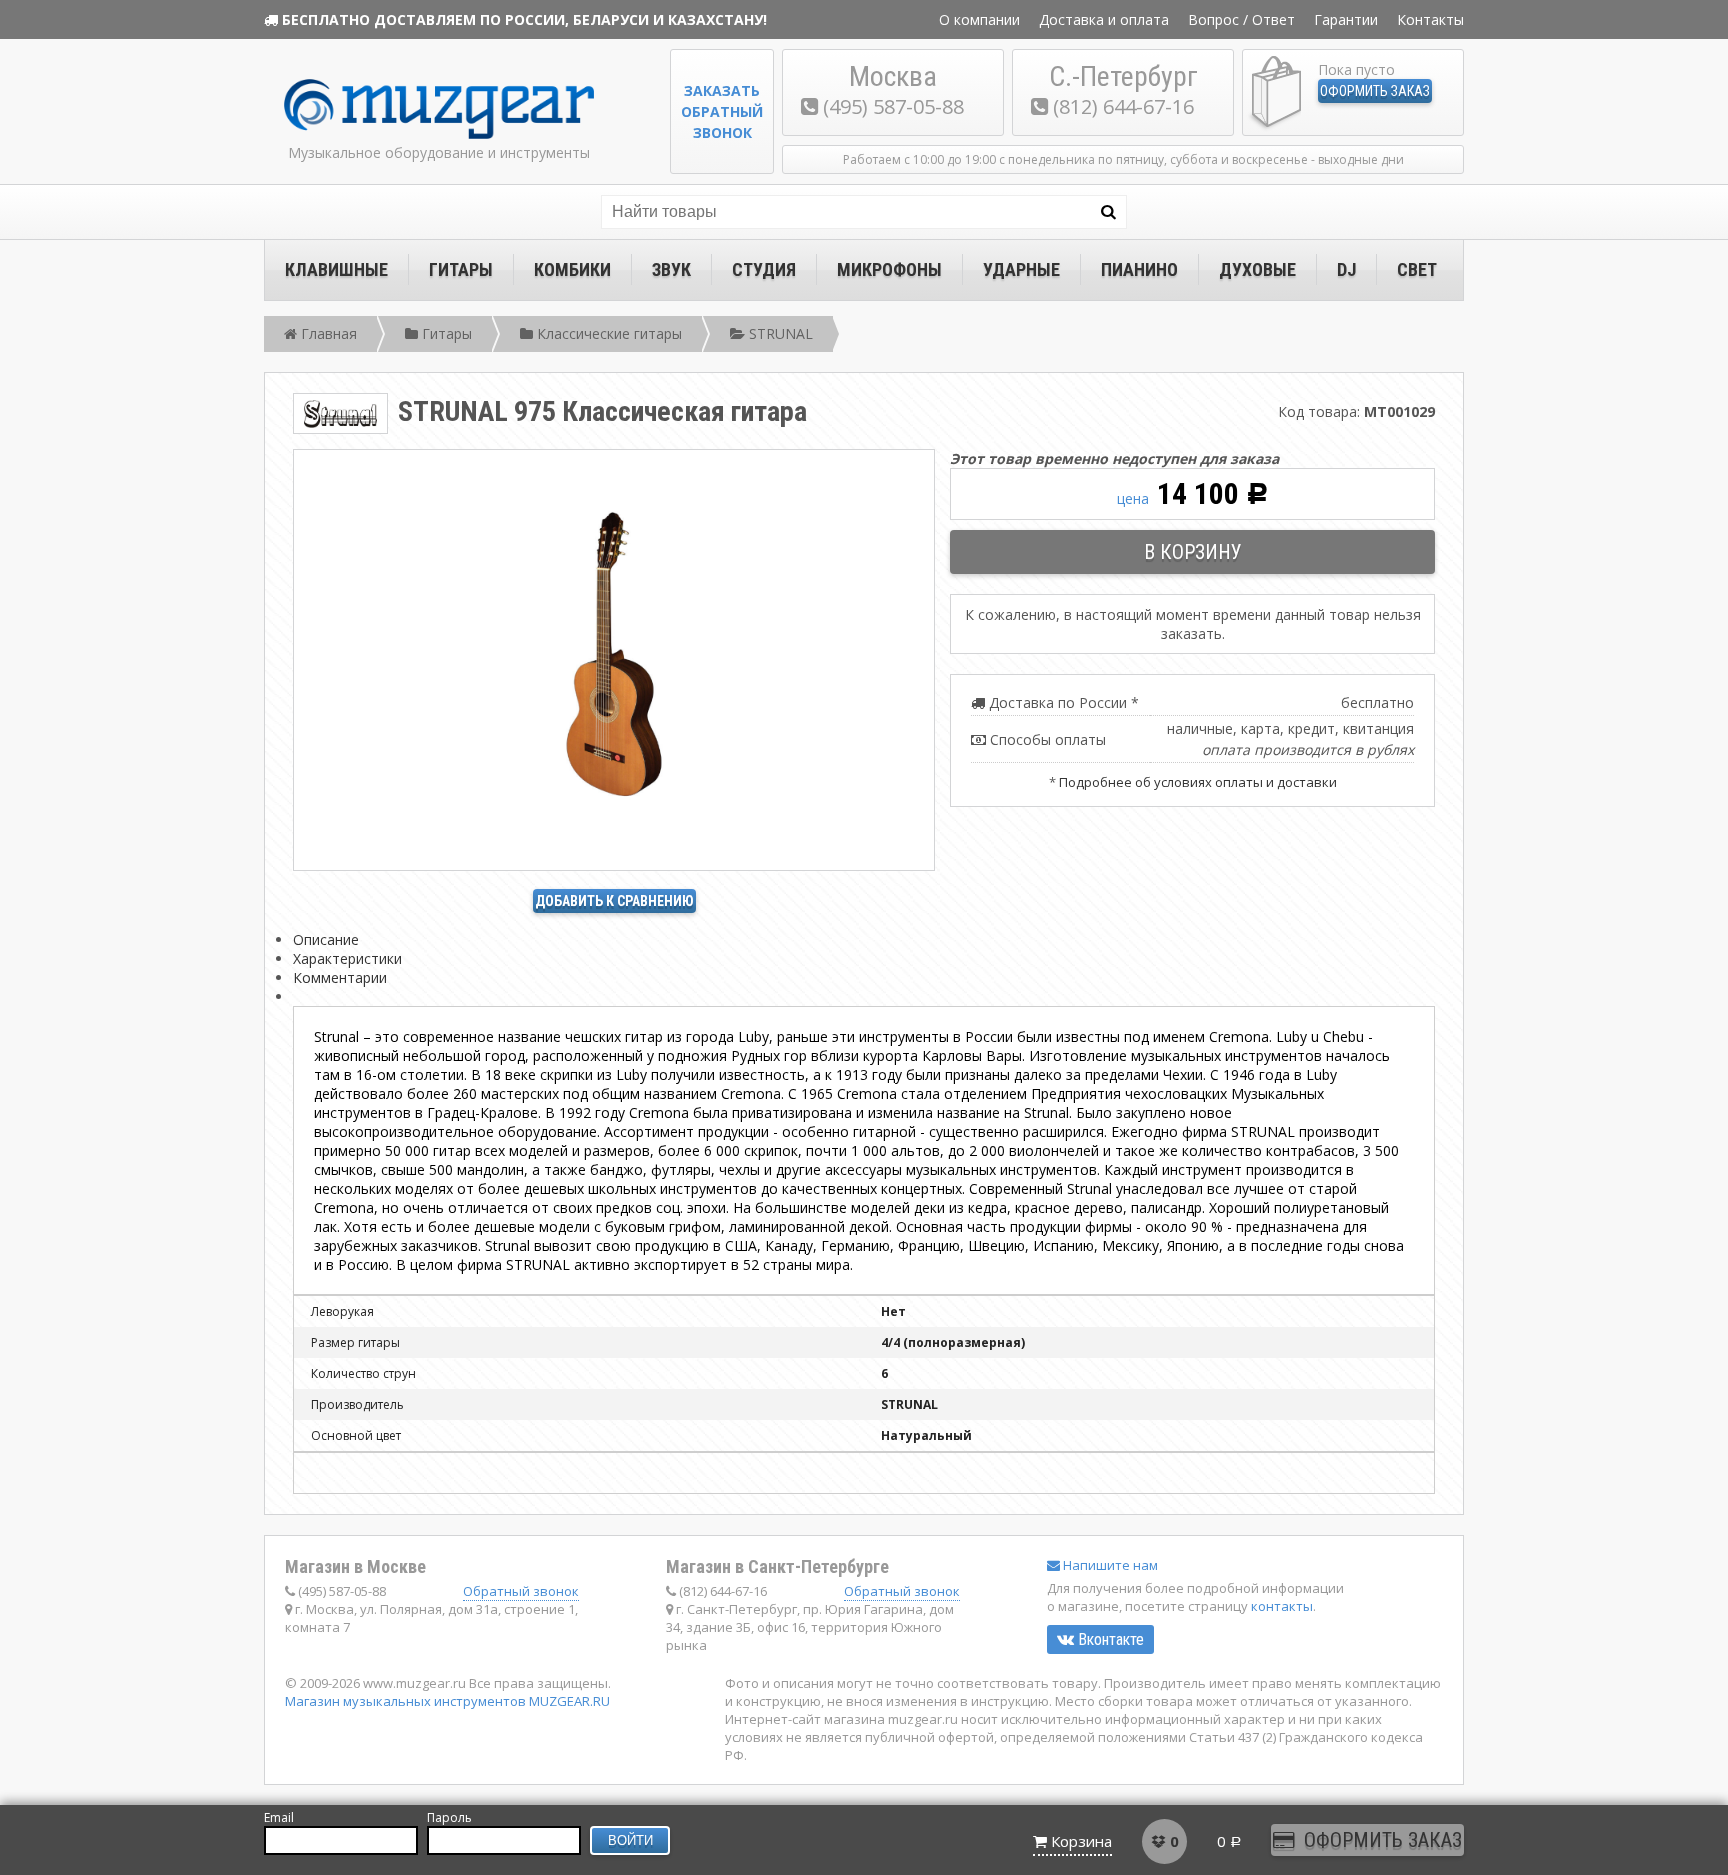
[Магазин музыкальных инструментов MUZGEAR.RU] (439, 134)
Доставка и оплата (1104, 19)
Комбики (572, 269)
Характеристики (347, 958)
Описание (326, 939)
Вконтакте (1109, 1639)
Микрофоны (889, 269)
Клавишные (336, 269)
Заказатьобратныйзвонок (722, 111)
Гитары (461, 269)
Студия (764, 269)
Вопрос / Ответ (1241, 19)
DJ (1346, 269)
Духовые (1257, 269)
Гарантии (1346, 19)
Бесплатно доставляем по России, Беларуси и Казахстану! (524, 19)
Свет (1417, 269)
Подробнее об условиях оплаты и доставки (1198, 782)
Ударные (1021, 269)
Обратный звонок (521, 1591)
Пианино (1139, 269)
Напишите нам (1109, 1565)
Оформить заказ (1375, 91)
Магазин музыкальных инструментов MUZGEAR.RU (447, 1701)
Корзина (1081, 1841)
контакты (1282, 1606)
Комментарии (340, 977)
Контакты (1430, 19)
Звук (671, 269)
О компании (979, 19)
